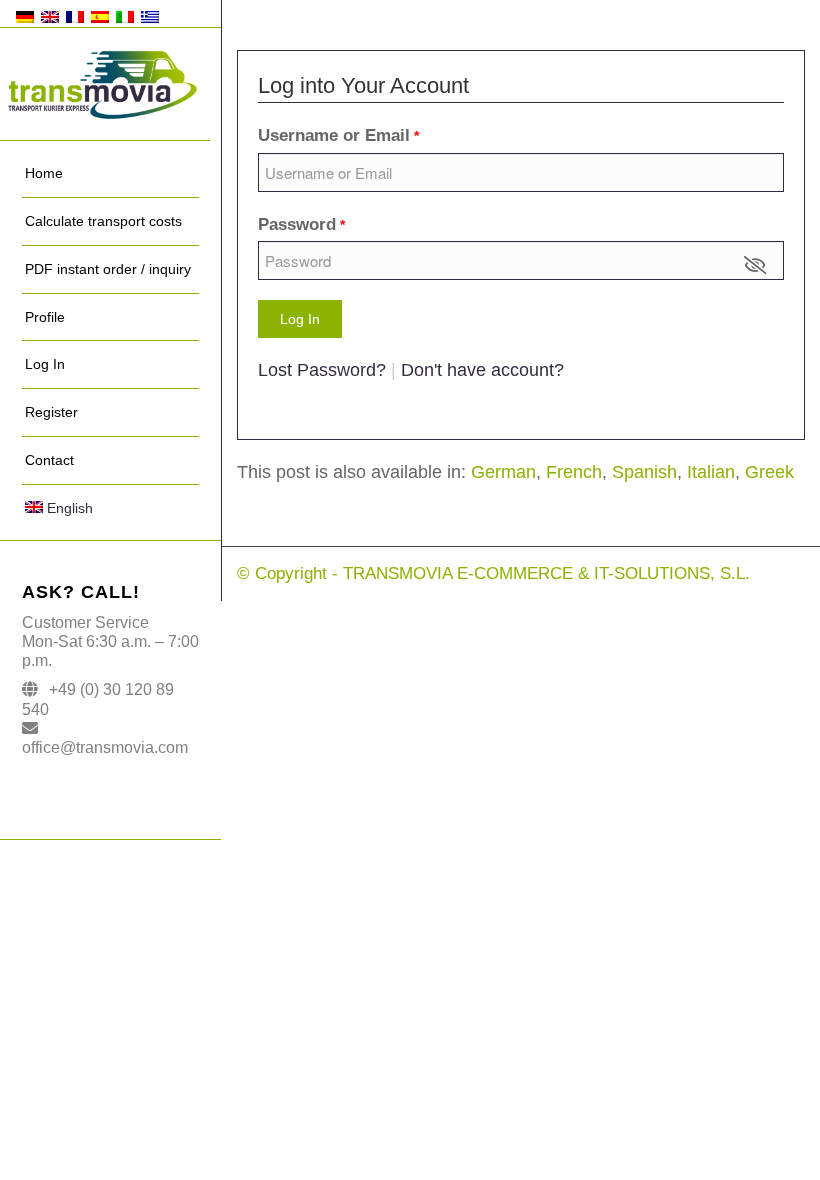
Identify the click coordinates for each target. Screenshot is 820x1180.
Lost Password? (324, 370)
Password (301, 224)
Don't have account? (482, 370)
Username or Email (338, 135)
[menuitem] (110, 174)
